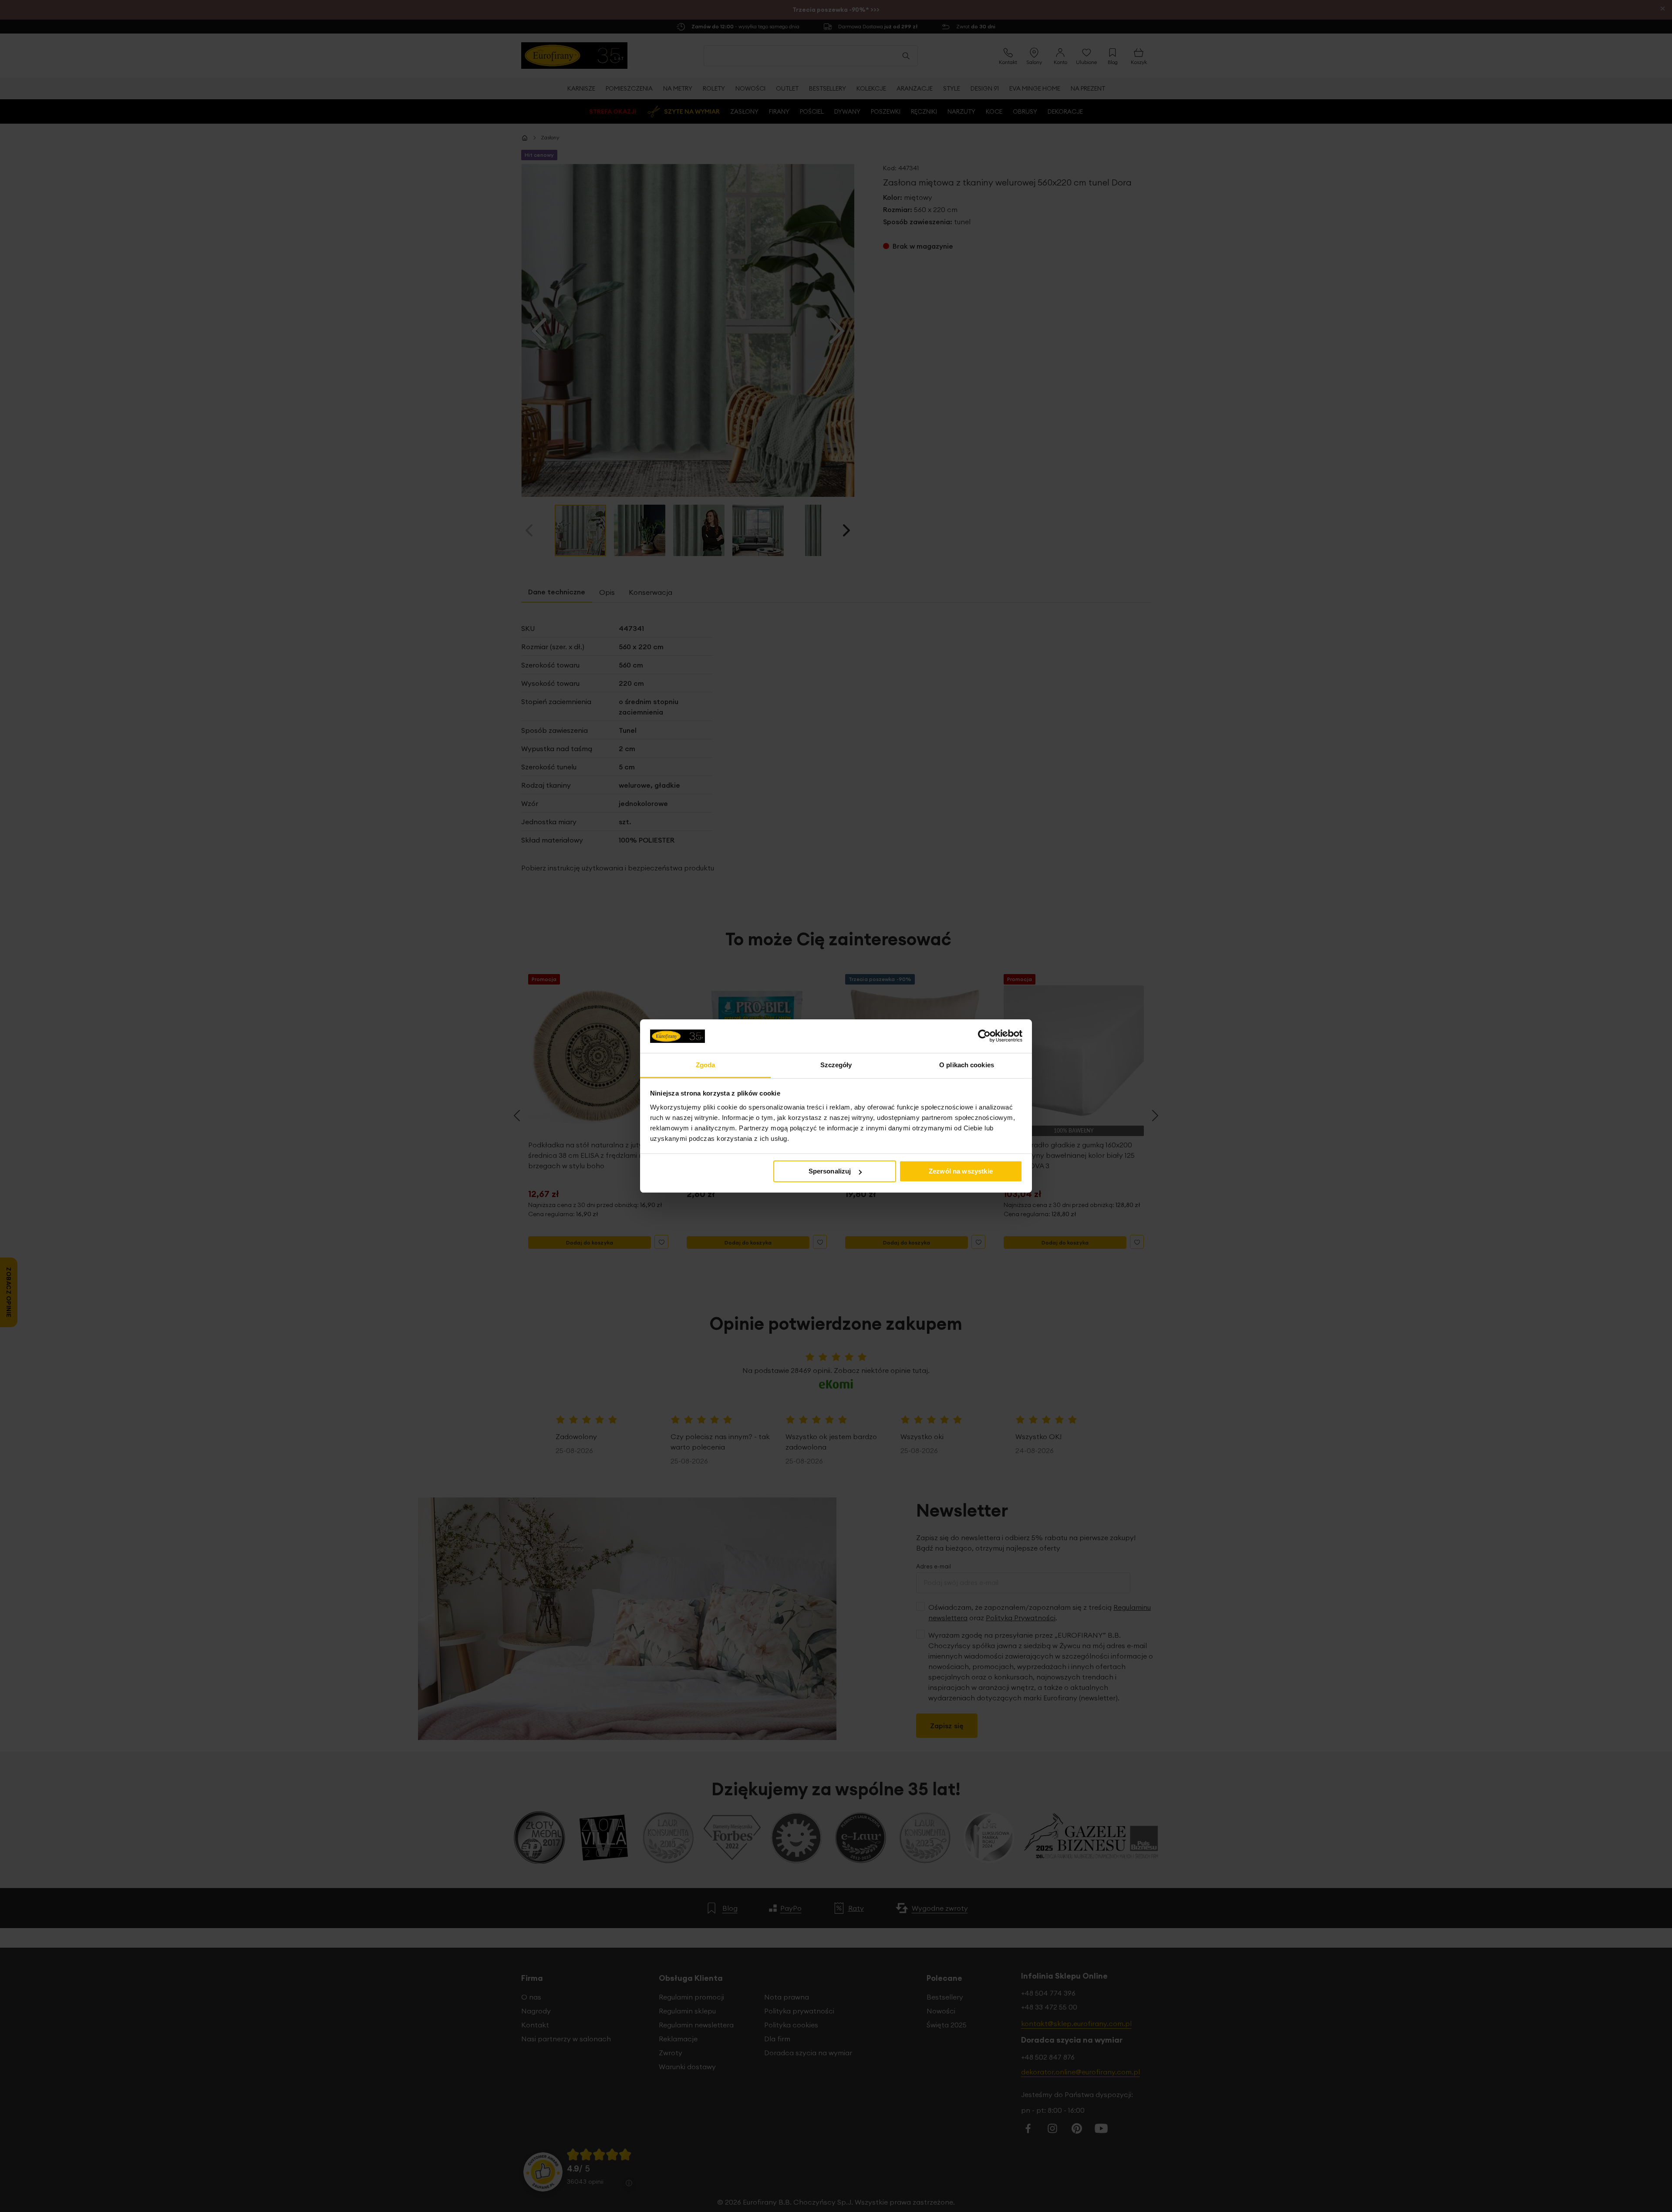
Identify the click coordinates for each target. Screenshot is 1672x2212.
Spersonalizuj (830, 1171)
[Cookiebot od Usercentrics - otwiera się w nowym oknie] (984, 1036)
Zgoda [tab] (706, 1065)
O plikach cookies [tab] (967, 1065)
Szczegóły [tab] (836, 1065)
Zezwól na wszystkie (961, 1171)
